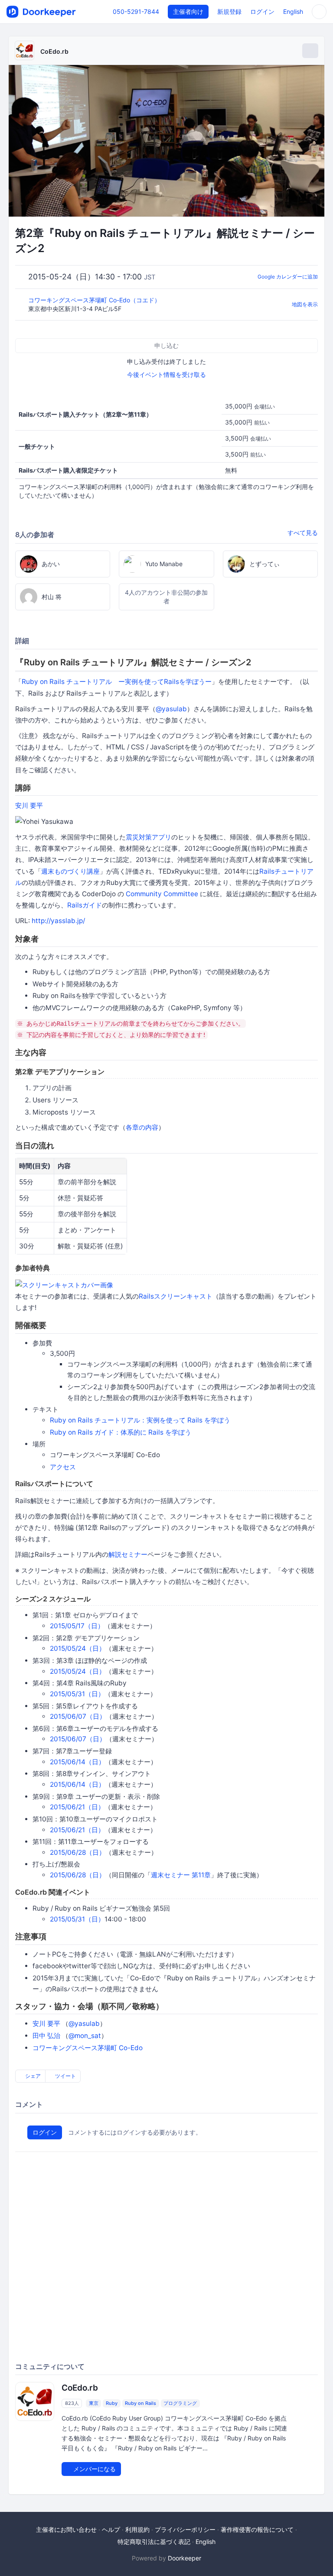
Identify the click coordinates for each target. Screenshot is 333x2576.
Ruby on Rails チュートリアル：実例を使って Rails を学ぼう (140, 1420)
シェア (32, 2076)
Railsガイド (85, 905)
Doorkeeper (184, 2558)
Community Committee (162, 894)
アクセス (63, 1467)
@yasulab (171, 709)
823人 (72, 2403)
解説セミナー (128, 1554)
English (293, 11)
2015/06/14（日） (77, 1762)
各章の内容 (142, 1127)
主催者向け (188, 11)
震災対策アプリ (149, 837)
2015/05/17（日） (77, 1626)
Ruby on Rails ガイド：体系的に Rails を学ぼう (121, 1432)
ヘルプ (111, 2529)
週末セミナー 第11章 (181, 1875)
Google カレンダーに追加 (288, 277)
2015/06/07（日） (78, 1716)
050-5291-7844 (136, 11)
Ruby (112, 2403)
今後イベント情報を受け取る (166, 374)
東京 (94, 2403)
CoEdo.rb (54, 51)
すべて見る (303, 533)
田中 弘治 (46, 2036)
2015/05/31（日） (77, 1694)
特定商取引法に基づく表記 (154, 2542)
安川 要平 (29, 805)
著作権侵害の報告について (257, 2529)
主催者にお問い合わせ (66, 2529)
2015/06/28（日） (78, 1852)
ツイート (65, 2076)
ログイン (262, 11)
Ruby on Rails (140, 2403)
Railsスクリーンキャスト (176, 1296)
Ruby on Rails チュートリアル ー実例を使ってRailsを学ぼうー (117, 682)
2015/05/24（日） (78, 1648)
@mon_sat (85, 2036)
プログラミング (180, 2403)
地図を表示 (305, 304)
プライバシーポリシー (185, 2529)
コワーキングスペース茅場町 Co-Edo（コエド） (95, 300)
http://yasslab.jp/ (58, 921)
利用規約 (137, 2529)
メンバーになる (94, 2469)
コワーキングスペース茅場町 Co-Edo (88, 2048)
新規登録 (229, 11)
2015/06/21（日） (77, 1807)
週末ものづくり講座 (70, 871)
